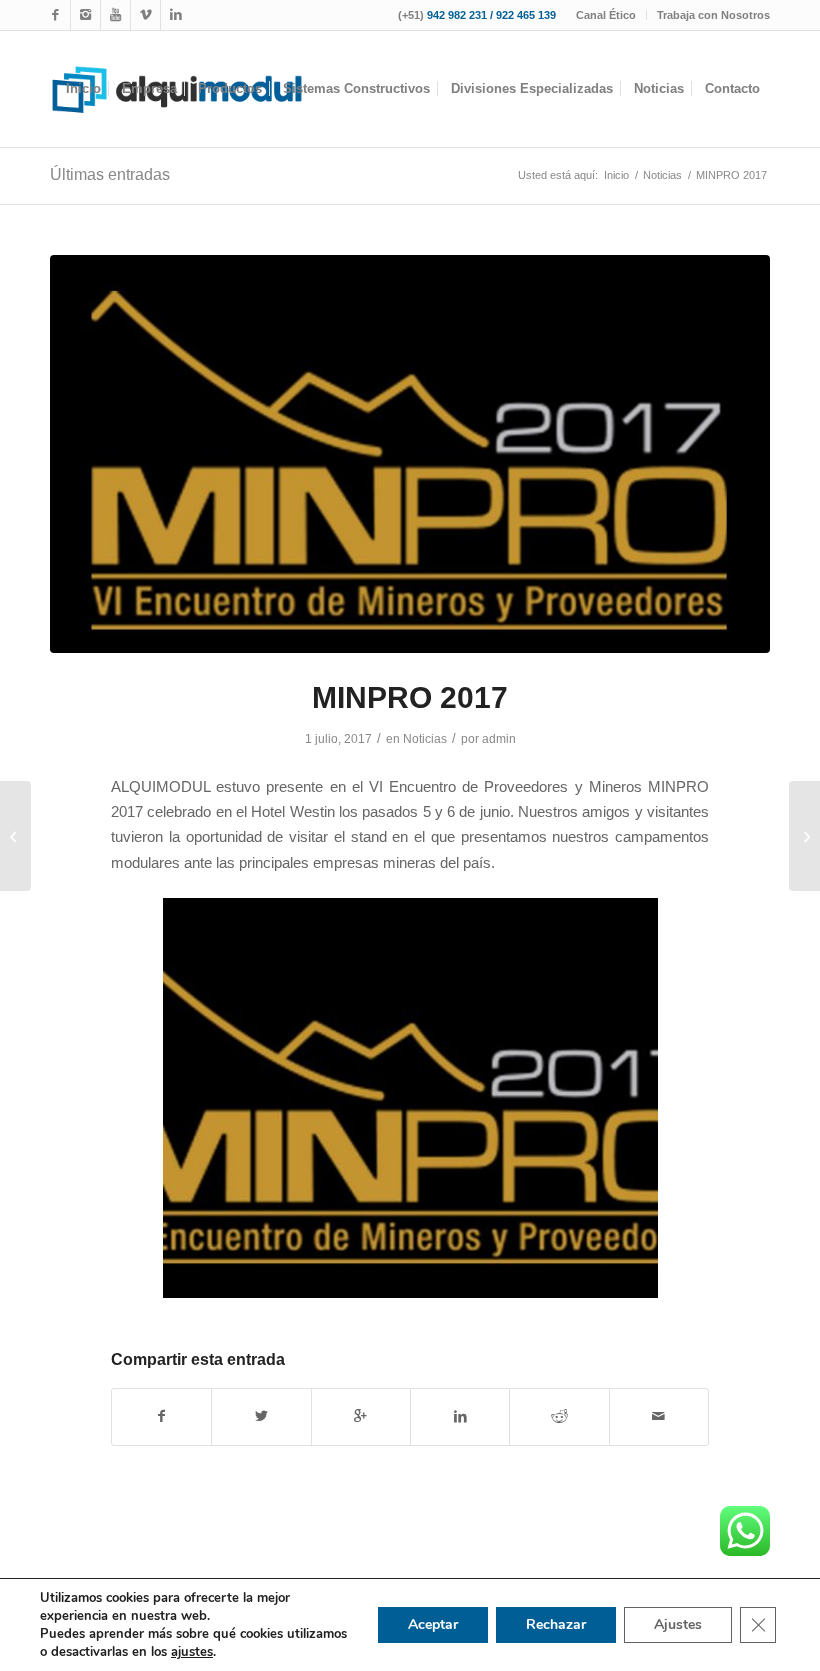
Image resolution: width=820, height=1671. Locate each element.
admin (499, 739)
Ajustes (678, 1624)
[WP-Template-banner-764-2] (410, 454)
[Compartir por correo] (659, 1416)
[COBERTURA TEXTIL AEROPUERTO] (15, 836)
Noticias (425, 739)
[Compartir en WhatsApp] (361, 1416)
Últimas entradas (110, 174)
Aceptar (433, 1624)
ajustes (192, 1652)
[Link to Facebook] (55, 15)
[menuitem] (606, 15)
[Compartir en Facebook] (161, 1416)
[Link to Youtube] (115, 15)
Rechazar (556, 1624)
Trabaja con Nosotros (713, 15)
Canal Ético (606, 15)
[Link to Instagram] (85, 15)
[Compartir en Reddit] (559, 1416)
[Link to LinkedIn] (176, 15)
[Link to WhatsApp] (145, 15)
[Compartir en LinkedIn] (460, 1416)
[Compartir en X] (261, 1416)
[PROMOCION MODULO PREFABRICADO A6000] (804, 836)
